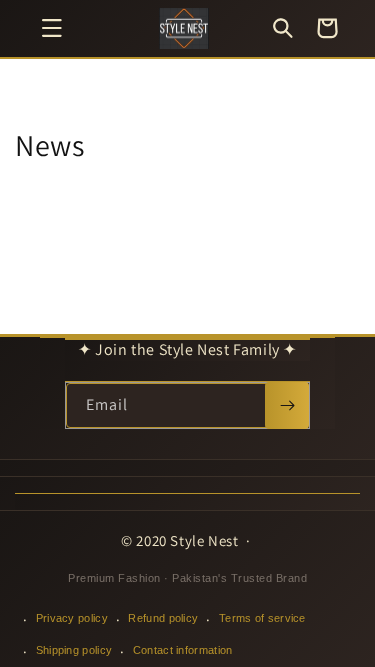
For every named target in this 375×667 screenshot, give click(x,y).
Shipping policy (74, 650)
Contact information (183, 650)
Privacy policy (72, 618)
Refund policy (163, 618)
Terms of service (262, 618)
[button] (52, 28)
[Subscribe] (287, 405)
